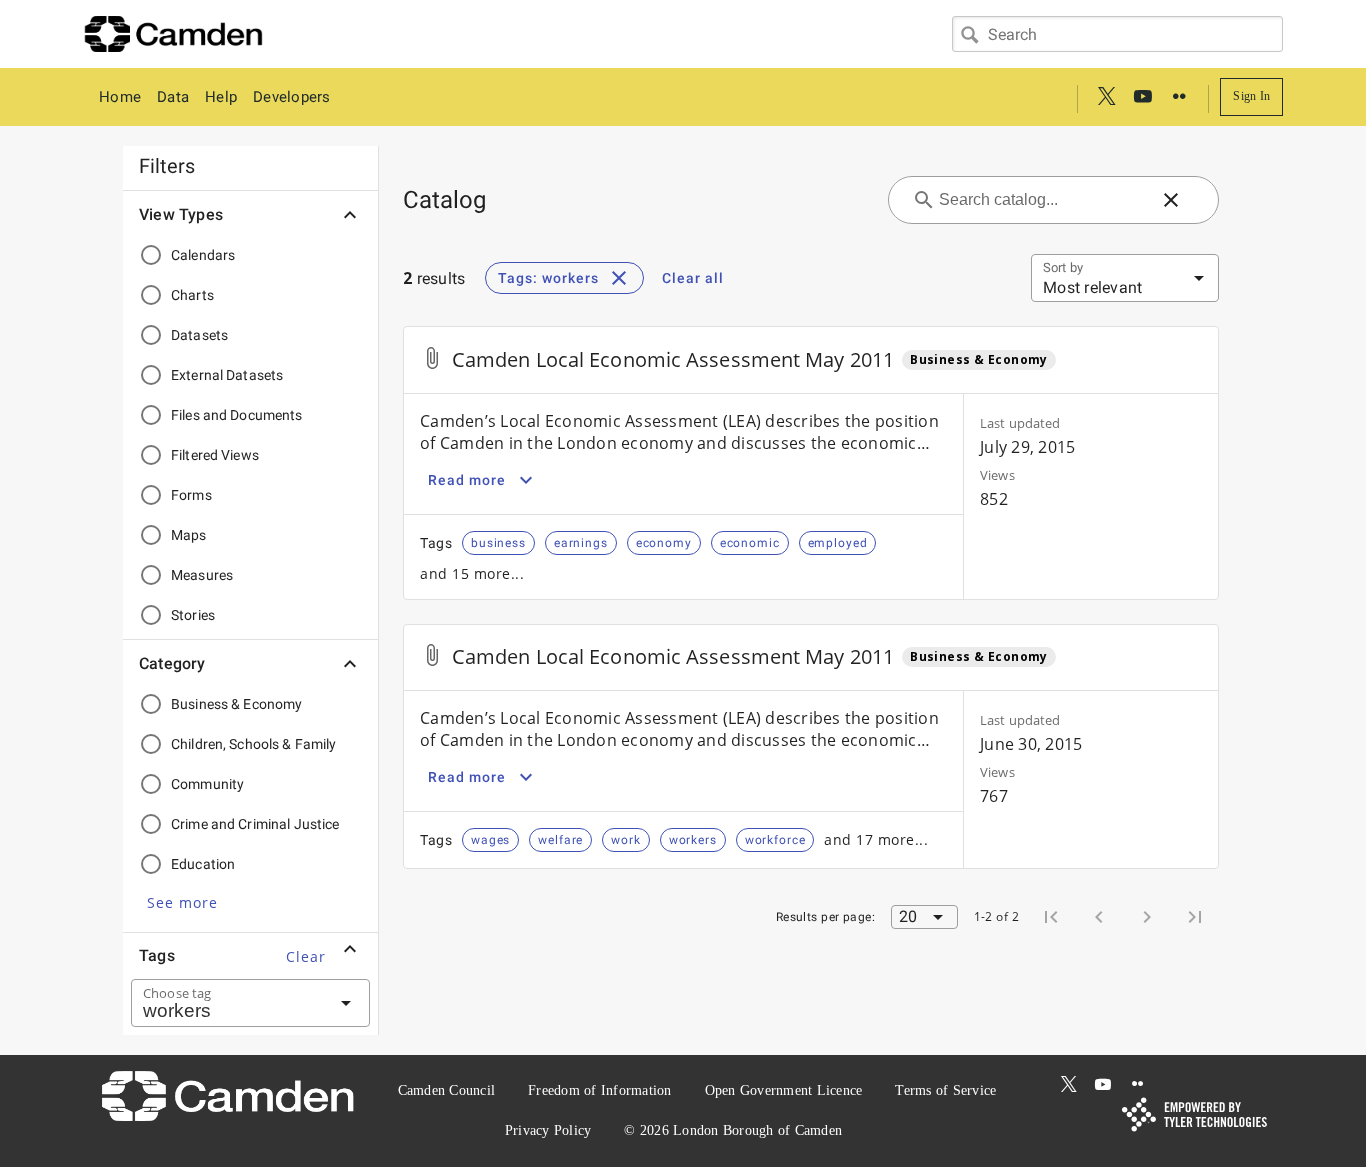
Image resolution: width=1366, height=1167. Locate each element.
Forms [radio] (191, 495)
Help (221, 97)
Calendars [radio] (203, 255)
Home (120, 97)
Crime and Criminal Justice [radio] (255, 824)
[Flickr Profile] (1179, 97)
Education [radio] (203, 864)
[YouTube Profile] (1143, 97)
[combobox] (1117, 34)
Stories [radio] (193, 615)
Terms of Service (945, 1090)
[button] (182, 902)
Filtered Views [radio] (215, 455)
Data (173, 97)
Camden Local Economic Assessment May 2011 (673, 359)
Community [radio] (207, 784)
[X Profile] (1107, 97)
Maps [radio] (189, 535)
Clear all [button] (693, 278)
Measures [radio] (202, 575)
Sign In (1251, 96)
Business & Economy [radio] (236, 704)
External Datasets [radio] (227, 375)
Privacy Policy (548, 1130)
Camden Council (447, 1090)
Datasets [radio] (199, 335)
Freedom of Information (600, 1090)
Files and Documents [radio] (237, 415)
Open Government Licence (784, 1090)
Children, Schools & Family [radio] (254, 744)
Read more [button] (467, 480)
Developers (292, 97)
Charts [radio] (192, 295)
